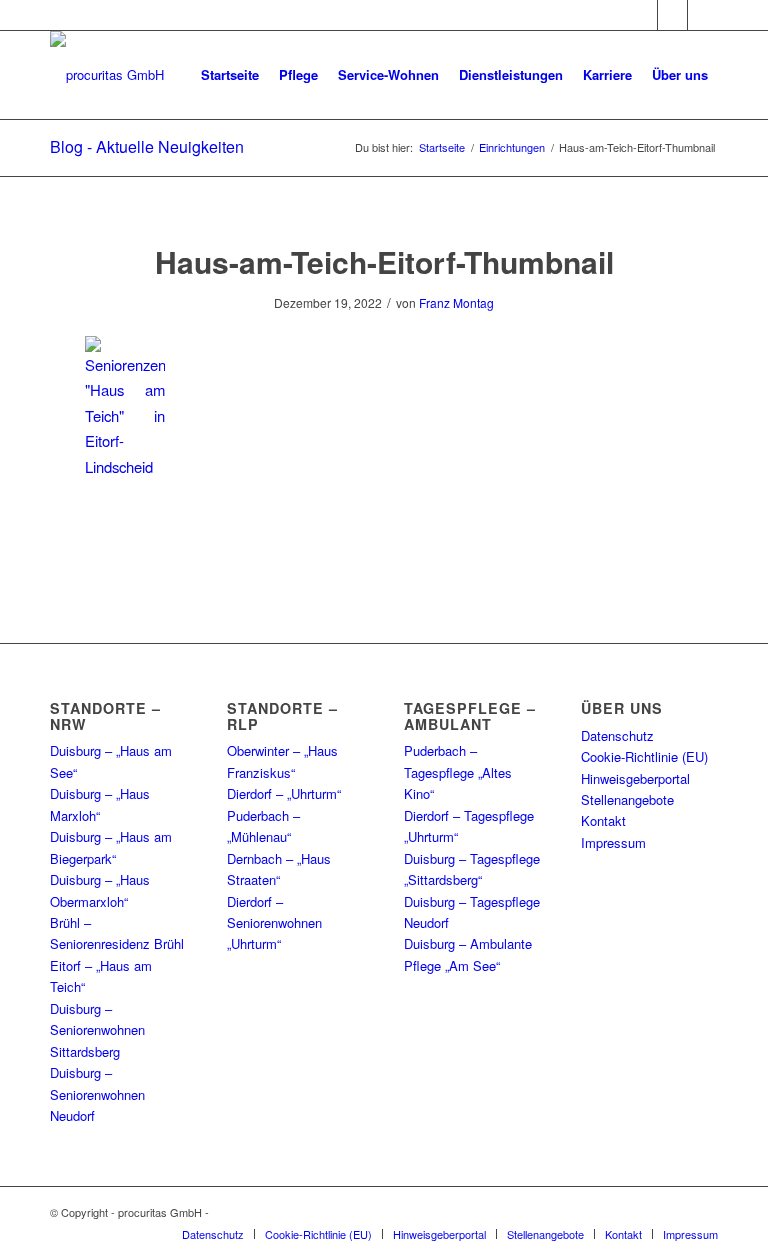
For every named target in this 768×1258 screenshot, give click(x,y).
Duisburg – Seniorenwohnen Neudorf (97, 1094)
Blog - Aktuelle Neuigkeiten (147, 146)
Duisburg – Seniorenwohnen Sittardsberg (97, 1030)
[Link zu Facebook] (642, 15)
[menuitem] (230, 75)
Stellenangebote (627, 799)
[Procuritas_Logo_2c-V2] (107, 75)
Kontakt (603, 820)
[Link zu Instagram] (672, 15)
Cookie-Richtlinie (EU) (644, 756)
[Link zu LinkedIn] (703, 15)
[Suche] (207, 163)
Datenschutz (617, 735)
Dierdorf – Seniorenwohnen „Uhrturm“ (274, 923)
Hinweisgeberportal (635, 778)
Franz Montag (456, 302)
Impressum (613, 842)
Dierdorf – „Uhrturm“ (284, 793)
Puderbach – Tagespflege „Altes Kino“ (458, 772)
